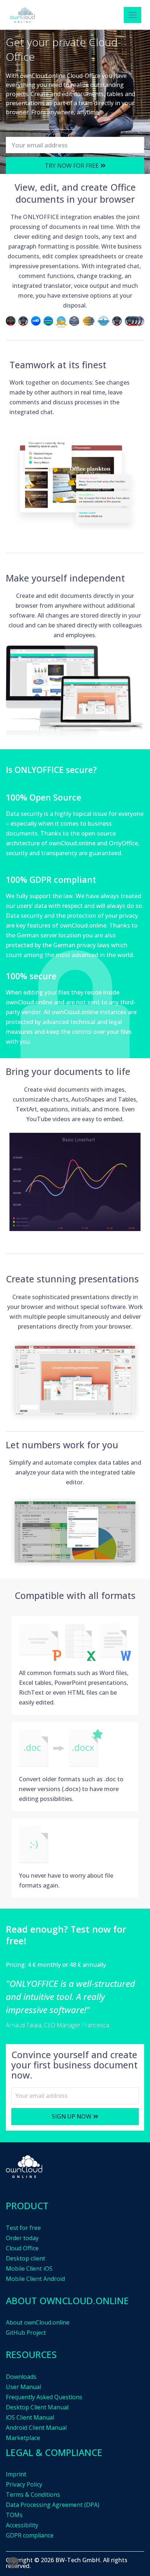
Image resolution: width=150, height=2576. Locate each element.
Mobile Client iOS (29, 2269)
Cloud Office (22, 2248)
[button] (13, 2563)
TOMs (14, 2515)
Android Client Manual (36, 2428)
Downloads (21, 2377)
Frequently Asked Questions (44, 2397)
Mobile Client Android (35, 2279)
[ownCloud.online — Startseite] (22, 15)
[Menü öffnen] (133, 15)
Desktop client (25, 2258)
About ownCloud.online (38, 2322)
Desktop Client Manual (37, 2407)
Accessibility (22, 2525)
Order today (22, 2238)
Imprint (16, 2474)
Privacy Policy (24, 2484)
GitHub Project (26, 2333)
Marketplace (23, 2438)
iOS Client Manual (30, 2417)
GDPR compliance (30, 2535)
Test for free (23, 2228)
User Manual (23, 2387)
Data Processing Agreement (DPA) (53, 2505)
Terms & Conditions (33, 2494)
